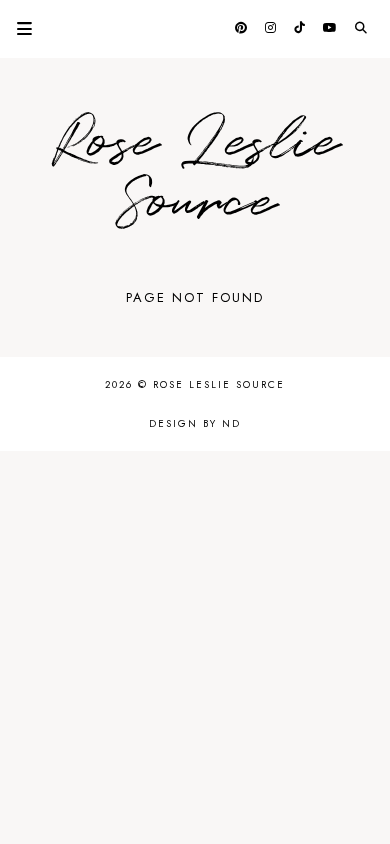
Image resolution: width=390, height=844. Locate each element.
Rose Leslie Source (195, 173)
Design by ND (195, 423)
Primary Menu (16, 28)
